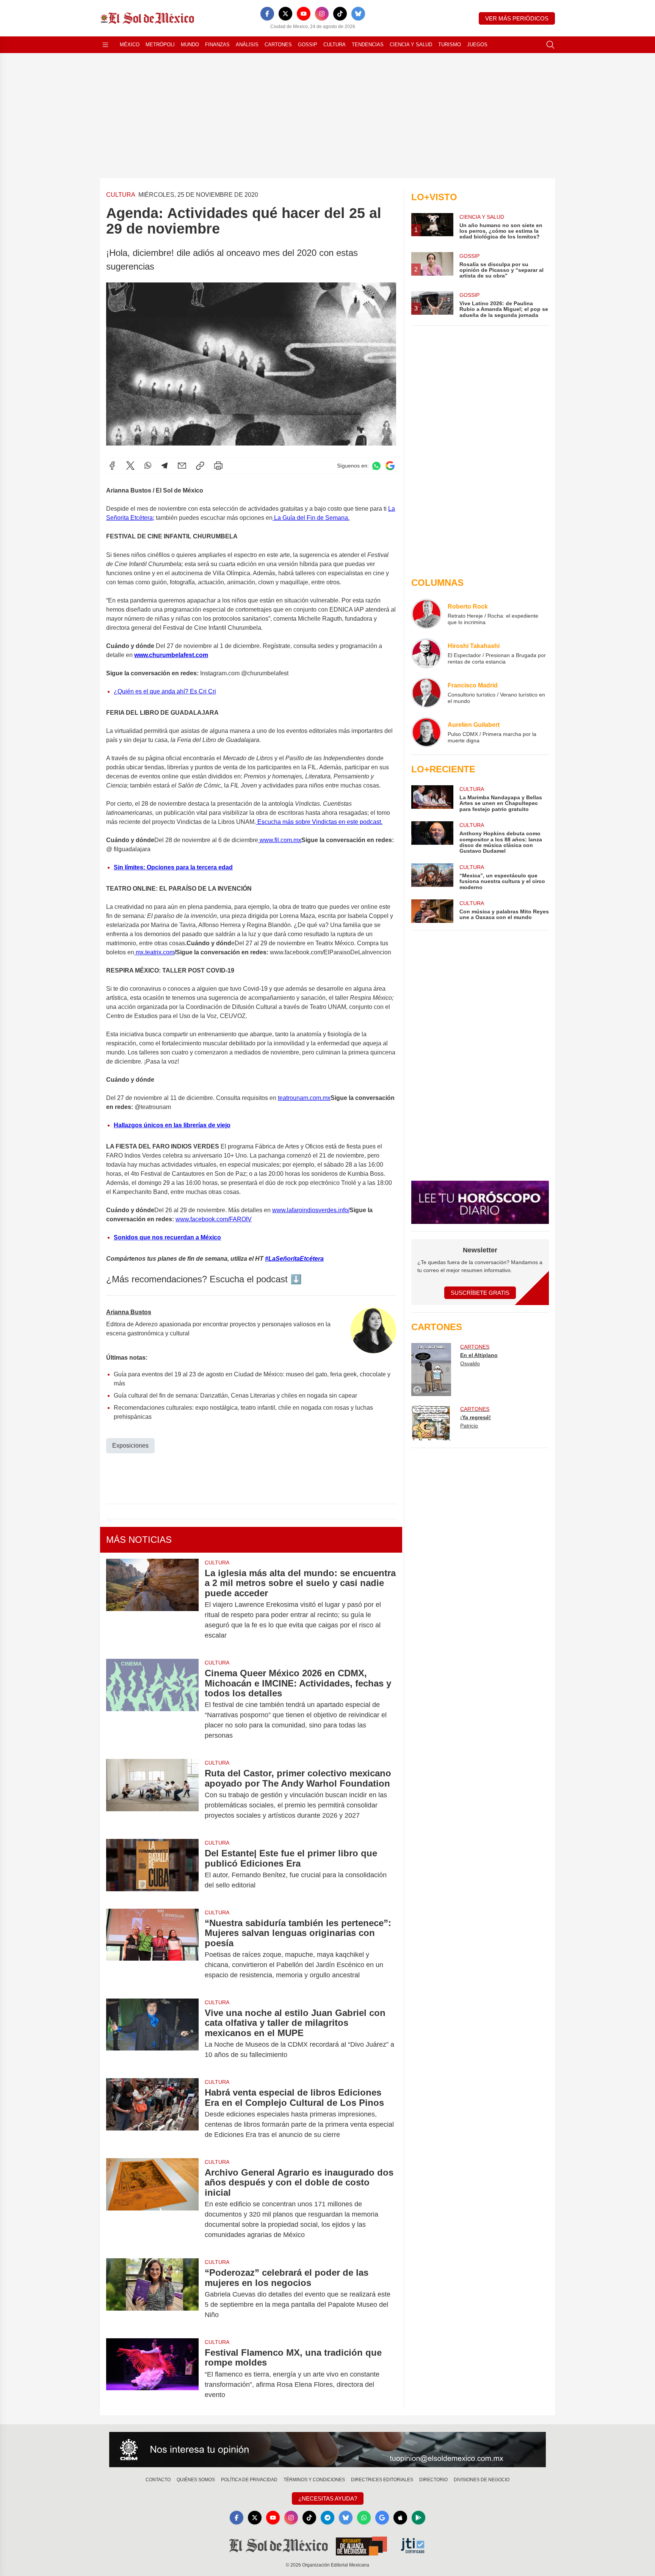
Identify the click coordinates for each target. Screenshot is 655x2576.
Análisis (247, 45)
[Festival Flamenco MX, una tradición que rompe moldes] (152, 2374)
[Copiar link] (200, 466)
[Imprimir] (218, 466)
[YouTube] (304, 14)
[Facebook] (267, 14)
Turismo (450, 45)
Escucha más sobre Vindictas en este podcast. (319, 822)
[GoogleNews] (382, 2518)
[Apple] (400, 2518)
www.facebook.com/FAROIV (214, 1219)
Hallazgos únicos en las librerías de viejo (172, 1125)
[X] (285, 14)
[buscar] (550, 45)
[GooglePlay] (418, 2518)
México (130, 45)
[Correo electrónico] (182, 466)
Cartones (278, 45)
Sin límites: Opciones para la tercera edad (173, 867)
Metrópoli (160, 45)
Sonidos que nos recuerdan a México (167, 1237)
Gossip (308, 45)
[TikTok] (340, 14)
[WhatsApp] (148, 466)
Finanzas (217, 45)
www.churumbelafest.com (171, 655)
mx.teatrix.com (154, 952)
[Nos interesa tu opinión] (327, 2450)
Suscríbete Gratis (480, 1293)
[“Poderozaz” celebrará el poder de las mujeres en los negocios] (152, 2294)
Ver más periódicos (517, 18)
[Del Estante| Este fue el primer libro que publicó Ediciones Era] (152, 1869)
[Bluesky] (358, 14)
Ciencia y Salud (411, 45)
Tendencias (368, 45)
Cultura (335, 45)
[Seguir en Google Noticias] (390, 466)
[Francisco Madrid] (426, 693)
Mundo (190, 45)
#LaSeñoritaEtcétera (294, 1259)
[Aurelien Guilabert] (426, 732)
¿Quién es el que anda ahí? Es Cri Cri (165, 691)
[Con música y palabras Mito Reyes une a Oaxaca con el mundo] (432, 911)
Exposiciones (130, 1446)
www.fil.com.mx (280, 840)
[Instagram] (322, 14)
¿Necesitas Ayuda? (328, 2498)
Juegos (477, 45)
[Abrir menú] (105, 45)
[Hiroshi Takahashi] (426, 653)
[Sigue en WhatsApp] (376, 466)
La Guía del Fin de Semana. (311, 518)
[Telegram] (165, 466)
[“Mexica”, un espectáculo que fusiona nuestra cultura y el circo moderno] (432, 877)
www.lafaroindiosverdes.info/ (311, 1210)
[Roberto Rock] (426, 614)
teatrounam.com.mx (304, 1098)
